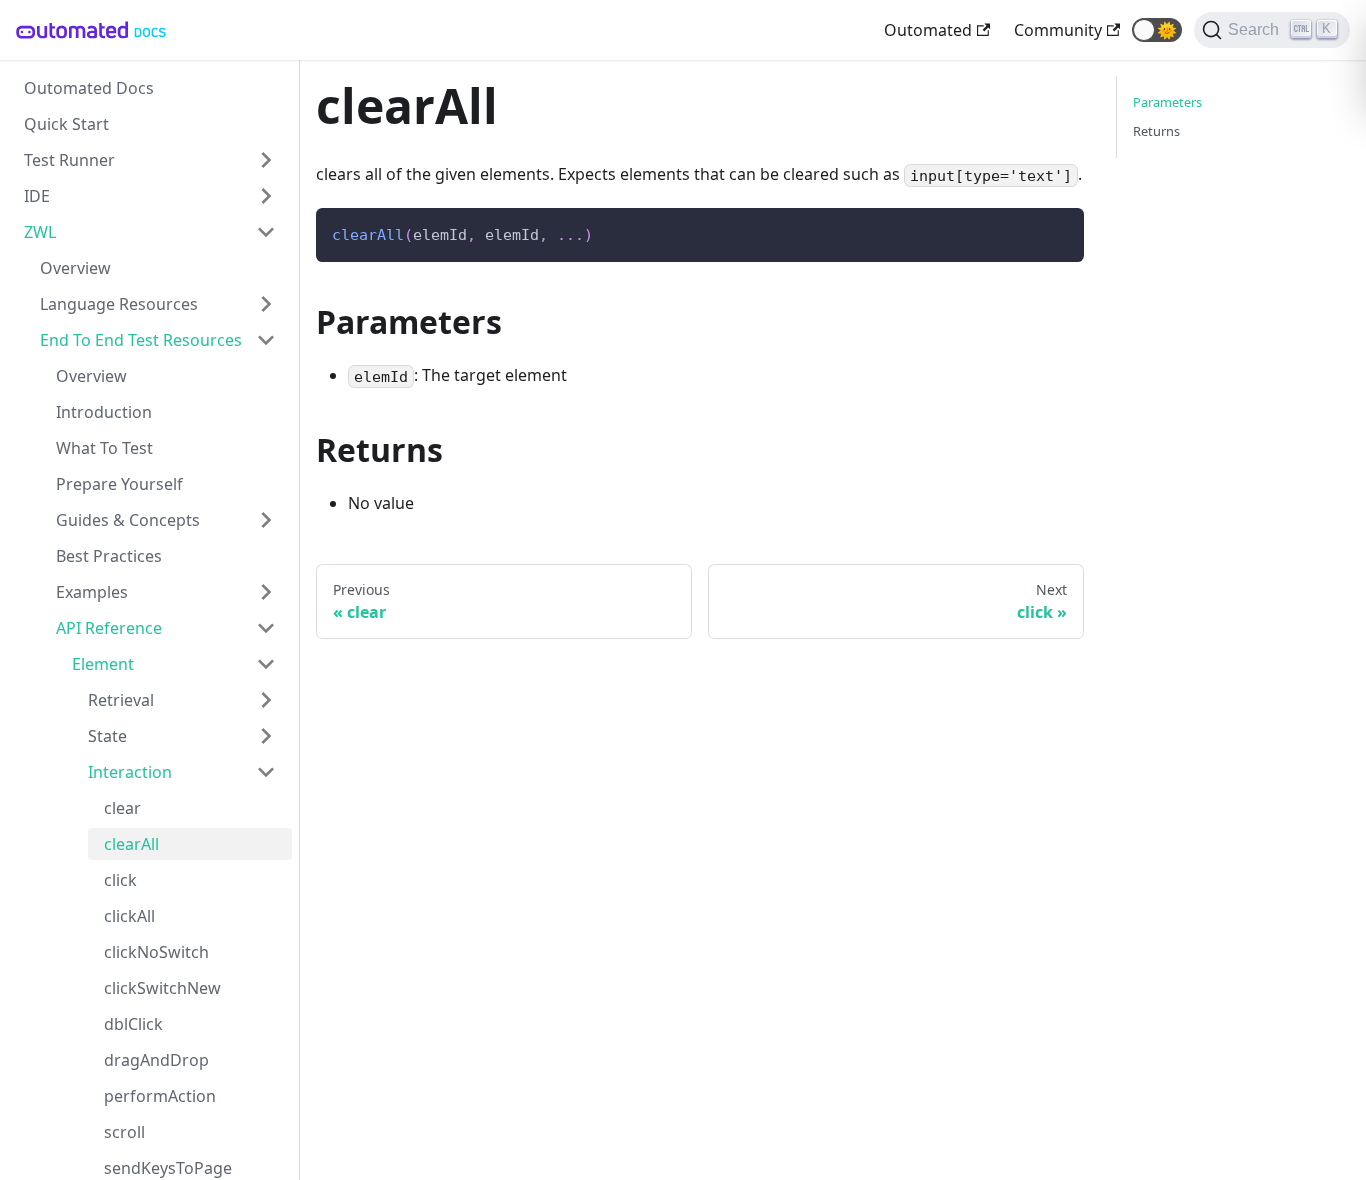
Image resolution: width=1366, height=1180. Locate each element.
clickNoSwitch (156, 952)
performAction (160, 1096)
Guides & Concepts (128, 520)
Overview (75, 268)
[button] (1157, 30)
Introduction (104, 412)
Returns (1156, 131)
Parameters (1167, 102)
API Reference (109, 628)
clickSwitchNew (162, 988)
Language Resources (119, 304)
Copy (1053, 230)
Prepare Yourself (119, 484)
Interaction (130, 772)
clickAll (129, 916)
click (120, 880)
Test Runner (69, 160)
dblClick (133, 1024)
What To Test (104, 448)
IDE (37, 196)
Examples (92, 592)
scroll (124, 1132)
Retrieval (121, 700)
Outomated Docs (89, 88)
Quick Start (66, 124)
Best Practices (109, 556)
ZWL (40, 232)
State (107, 736)
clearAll (131, 844)
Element (103, 664)
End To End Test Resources (141, 340)
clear (122, 808)
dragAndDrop (156, 1060)
